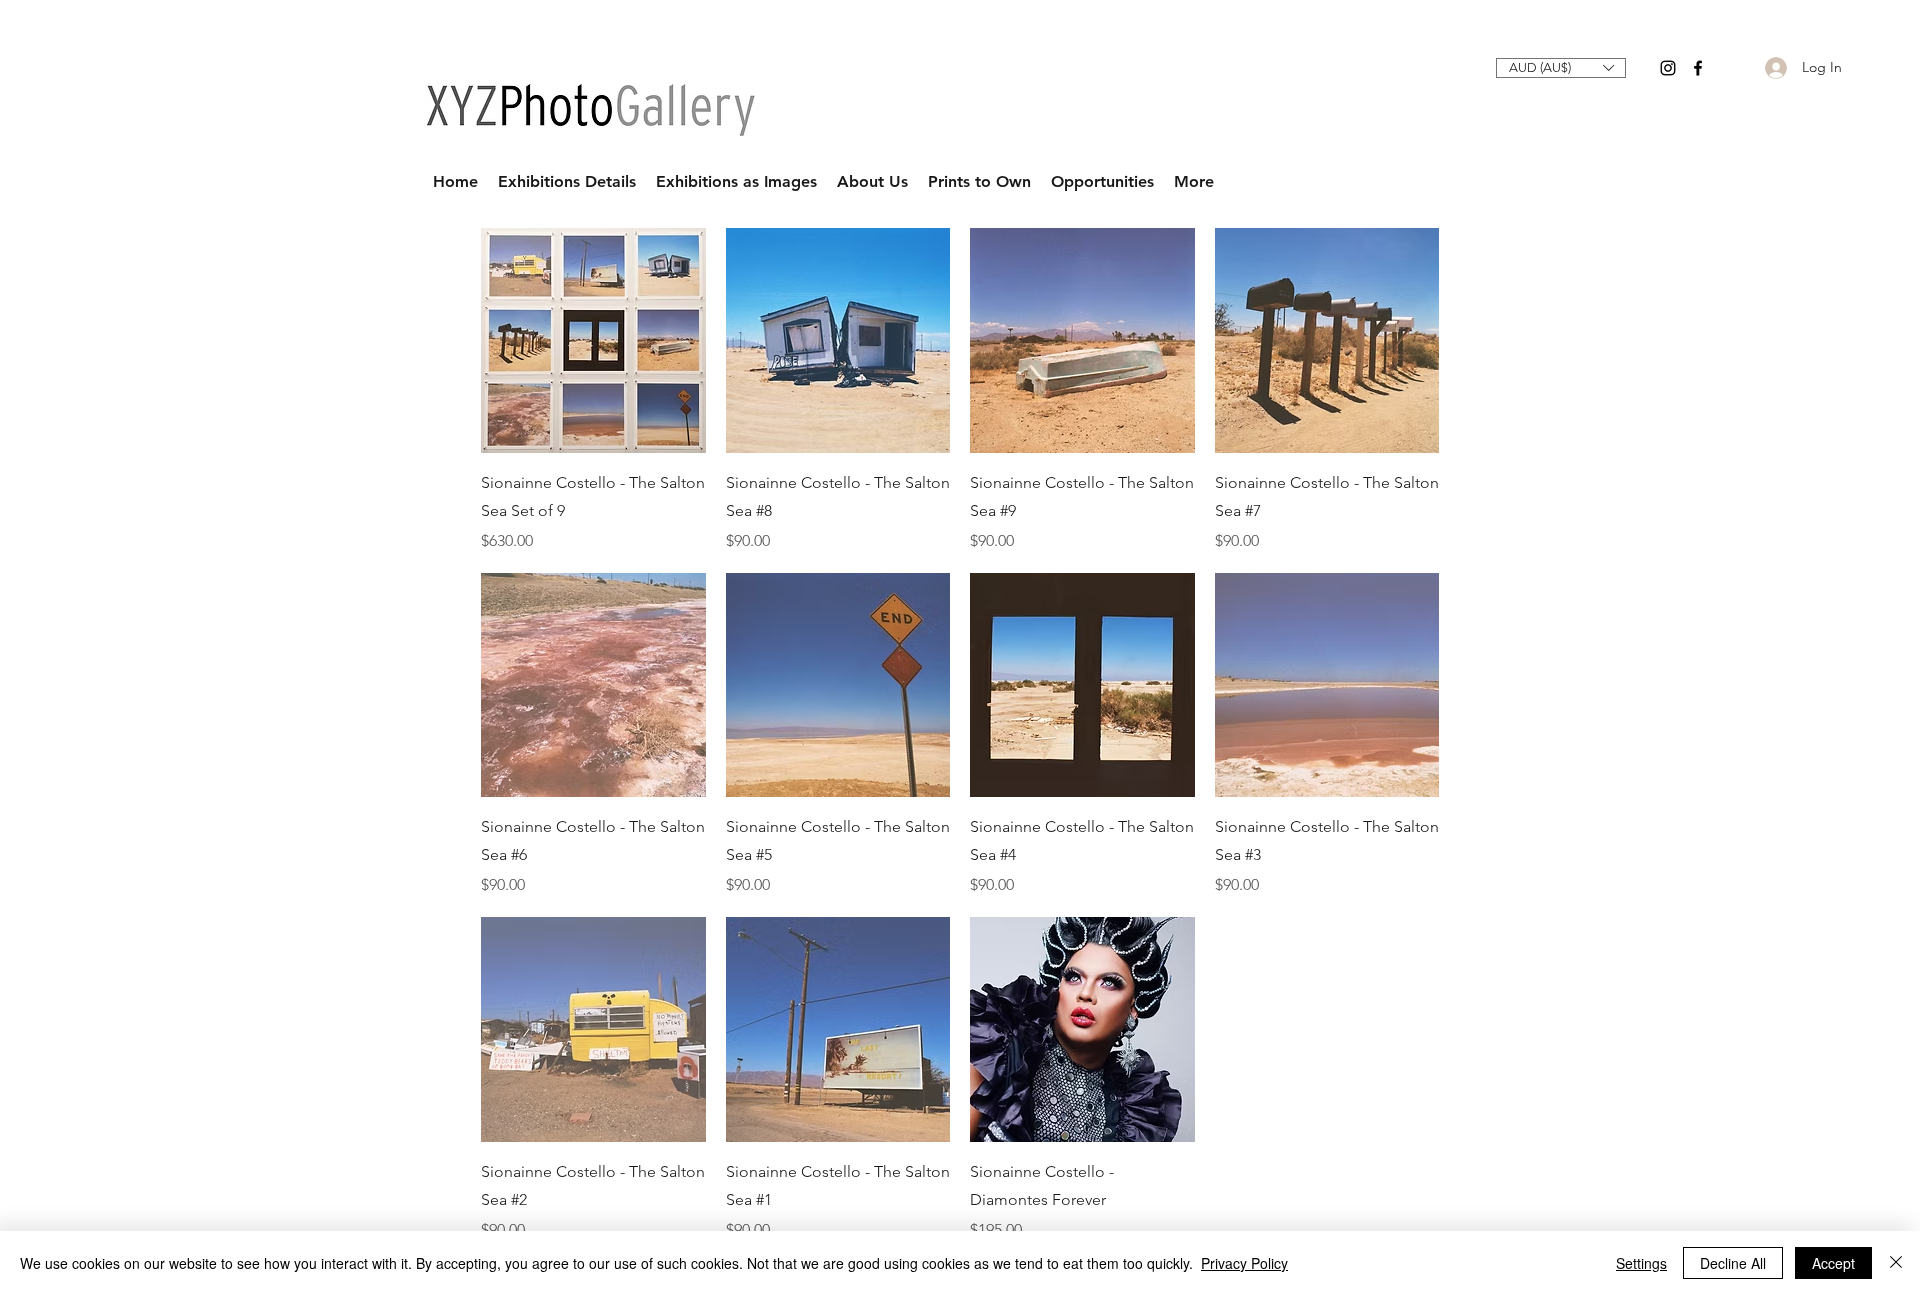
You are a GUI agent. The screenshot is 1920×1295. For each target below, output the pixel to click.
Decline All (1733, 1263)
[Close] (1896, 1263)
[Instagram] (1668, 68)
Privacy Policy (1244, 1263)
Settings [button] (1641, 1263)
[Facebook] (1698, 68)
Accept (1833, 1263)
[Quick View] (593, 340)
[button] (1561, 68)
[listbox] (1561, 68)
